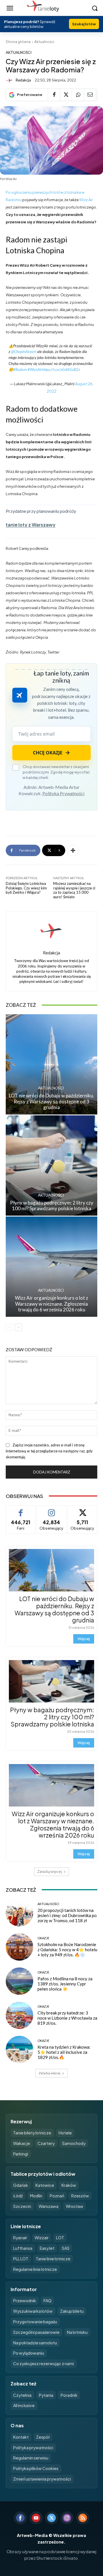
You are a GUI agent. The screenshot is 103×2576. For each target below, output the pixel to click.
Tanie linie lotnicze (53, 2259)
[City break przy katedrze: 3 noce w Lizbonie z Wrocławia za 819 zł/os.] (19, 2015)
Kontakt (21, 2437)
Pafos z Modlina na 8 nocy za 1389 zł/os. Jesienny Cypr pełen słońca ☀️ (65, 1984)
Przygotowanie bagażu (35, 2322)
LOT (60, 2238)
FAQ (47, 2301)
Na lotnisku (77, 2332)
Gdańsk (21, 2185)
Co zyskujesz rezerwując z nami (43, 2363)
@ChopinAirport (24, 352)
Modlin (36, 2196)
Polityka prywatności (33, 2448)
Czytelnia (22, 2395)
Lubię (21, 1510)
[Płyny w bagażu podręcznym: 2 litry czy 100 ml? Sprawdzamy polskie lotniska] (51, 1165)
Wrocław (75, 2206)
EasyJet (47, 2248)
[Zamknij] (91, 2465)
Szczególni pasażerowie (36, 2332)
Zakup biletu (72, 2311)
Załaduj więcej (49, 1872)
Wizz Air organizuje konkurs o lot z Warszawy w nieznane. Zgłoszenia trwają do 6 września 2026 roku (51, 1304)
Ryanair (20, 2238)
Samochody (74, 2143)
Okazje (43, 1938)
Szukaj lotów (84, 24)
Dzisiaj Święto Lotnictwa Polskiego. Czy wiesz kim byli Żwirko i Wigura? (26, 888)
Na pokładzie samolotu (35, 2343)
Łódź (18, 2196)
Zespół (43, 2437)
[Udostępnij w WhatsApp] (78, 95)
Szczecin (22, 2206)
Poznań (57, 2196)
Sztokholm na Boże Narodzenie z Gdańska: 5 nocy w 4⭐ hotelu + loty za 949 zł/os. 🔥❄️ (67, 1950)
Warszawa (48, 2206)
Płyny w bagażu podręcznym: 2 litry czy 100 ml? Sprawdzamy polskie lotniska (52, 1206)
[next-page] (18, 1327)
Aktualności (44, 42)
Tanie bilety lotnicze (32, 2133)
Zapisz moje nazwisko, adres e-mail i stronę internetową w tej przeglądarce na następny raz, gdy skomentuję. (49, 1451)
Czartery (46, 2143)
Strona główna (18, 42)
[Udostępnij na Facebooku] (54, 95)
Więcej (84, 1639)
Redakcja (23, 80)
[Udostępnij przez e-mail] (90, 95)
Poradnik (69, 2395)
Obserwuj (51, 1510)
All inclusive (24, 2405)
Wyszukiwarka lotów (33, 2311)
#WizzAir (35, 370)
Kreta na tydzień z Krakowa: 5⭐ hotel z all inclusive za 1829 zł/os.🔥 (64, 2052)
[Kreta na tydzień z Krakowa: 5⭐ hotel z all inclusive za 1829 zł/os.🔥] (19, 2050)
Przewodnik (25, 2301)
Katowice (45, 2185)
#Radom (20, 370)
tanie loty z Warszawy (31, 525)
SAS (66, 2248)
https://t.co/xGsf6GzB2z (61, 370)
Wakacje (22, 2143)
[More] (73, 850)
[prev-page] (9, 1327)
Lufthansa (23, 2248)
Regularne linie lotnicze (35, 2269)
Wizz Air (86, 200)
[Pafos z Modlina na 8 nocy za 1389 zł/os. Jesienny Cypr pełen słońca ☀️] (19, 1981)
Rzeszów (80, 2196)
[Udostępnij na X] (66, 95)
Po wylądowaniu (29, 2353)
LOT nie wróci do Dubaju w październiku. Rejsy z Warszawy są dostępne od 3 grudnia (51, 1101)
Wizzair (42, 2238)
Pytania (46, 2395)
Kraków (69, 2185)
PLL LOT (21, 2259)
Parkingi (21, 2154)
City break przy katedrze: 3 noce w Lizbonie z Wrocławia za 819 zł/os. (67, 2018)
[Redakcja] (10, 80)
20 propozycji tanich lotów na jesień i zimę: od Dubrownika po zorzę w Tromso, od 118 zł (67, 1915)
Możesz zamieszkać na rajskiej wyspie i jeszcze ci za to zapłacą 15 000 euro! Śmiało (74, 890)
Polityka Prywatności (63, 793)
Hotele (65, 2133)
